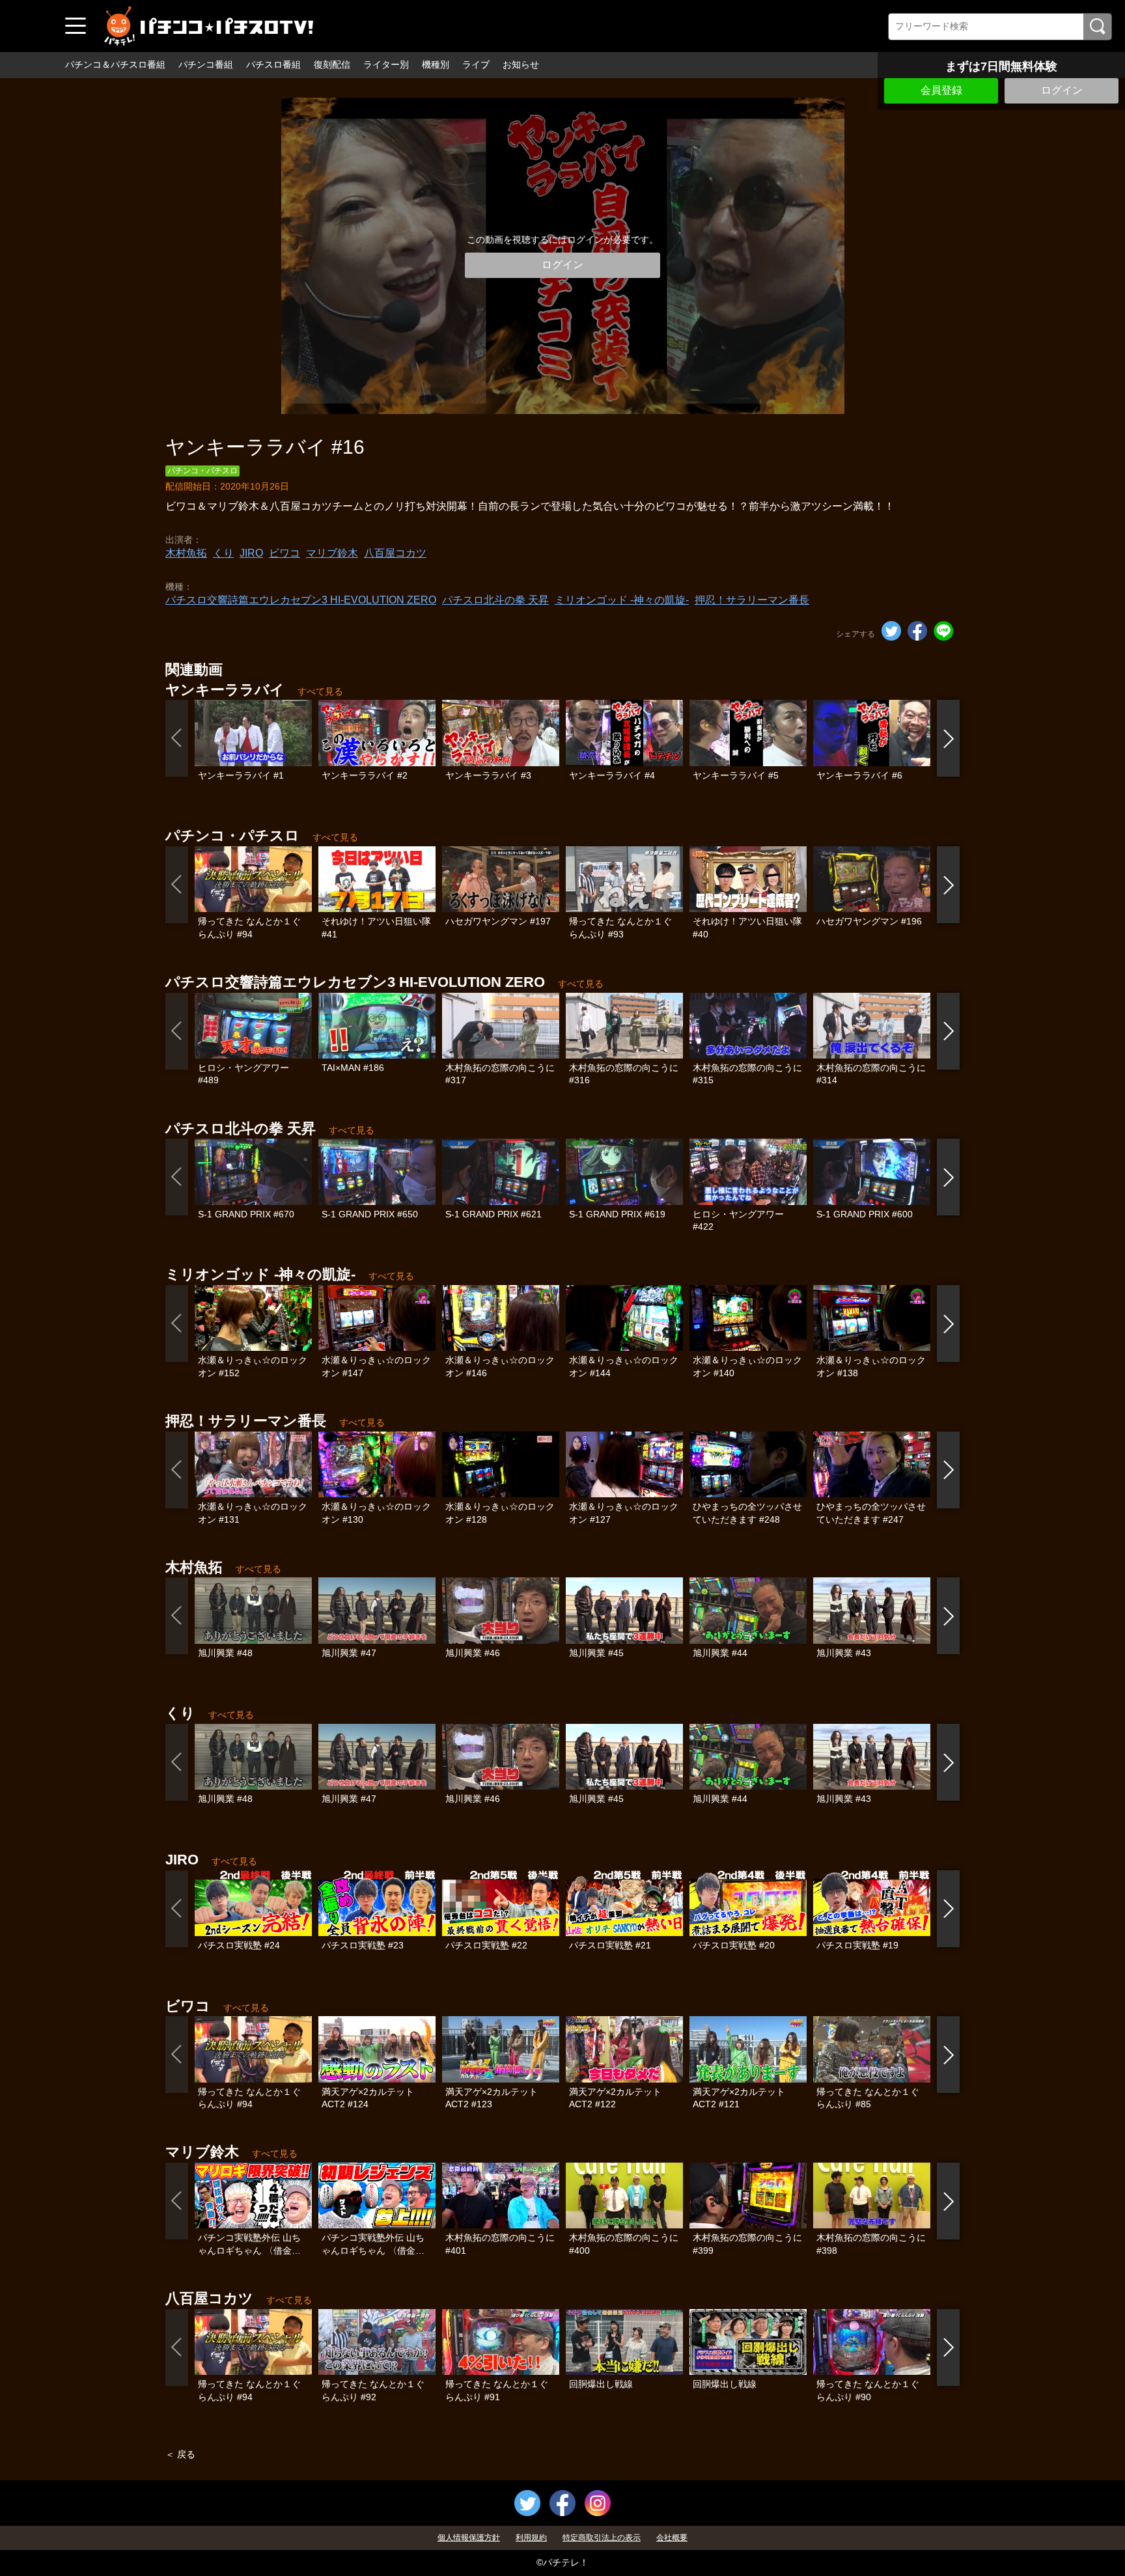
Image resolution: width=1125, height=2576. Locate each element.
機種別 (436, 64)
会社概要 (672, 2538)
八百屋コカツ (395, 553)
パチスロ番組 (273, 64)
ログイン (1062, 90)
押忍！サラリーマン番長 (752, 600)
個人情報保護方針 (469, 2538)
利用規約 (531, 2538)
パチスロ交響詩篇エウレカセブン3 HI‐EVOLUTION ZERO (301, 600)
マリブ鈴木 (332, 553)
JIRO (251, 553)
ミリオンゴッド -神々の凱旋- (622, 600)
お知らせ (521, 64)
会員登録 (941, 90)
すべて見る (320, 691)
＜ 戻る (180, 2454)
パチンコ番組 (206, 64)
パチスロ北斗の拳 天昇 (495, 600)
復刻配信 (332, 64)
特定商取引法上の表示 (602, 2538)
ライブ (476, 64)
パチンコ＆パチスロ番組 (115, 64)
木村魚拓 (186, 553)
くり (223, 553)
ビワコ (285, 553)
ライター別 (386, 64)
